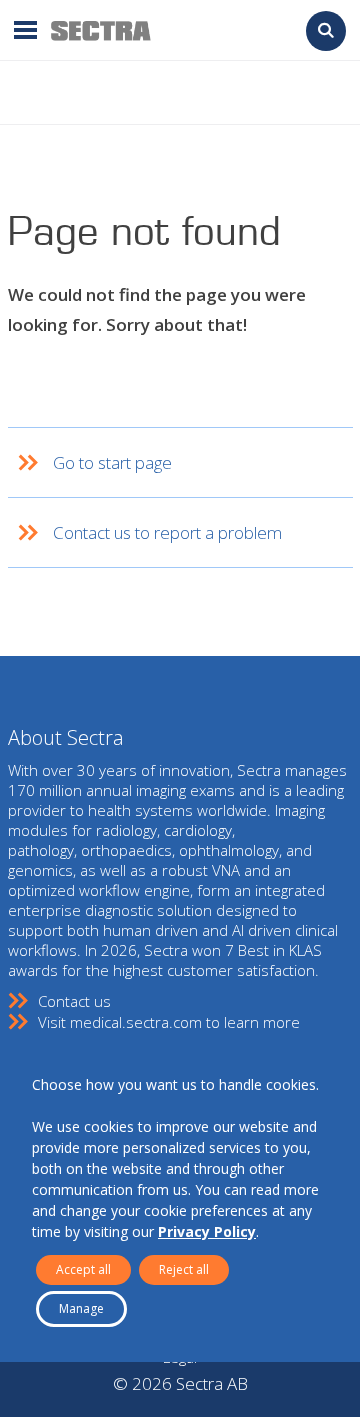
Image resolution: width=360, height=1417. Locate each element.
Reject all (184, 1269)
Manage (81, 1308)
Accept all (83, 1269)
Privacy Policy (207, 1231)
